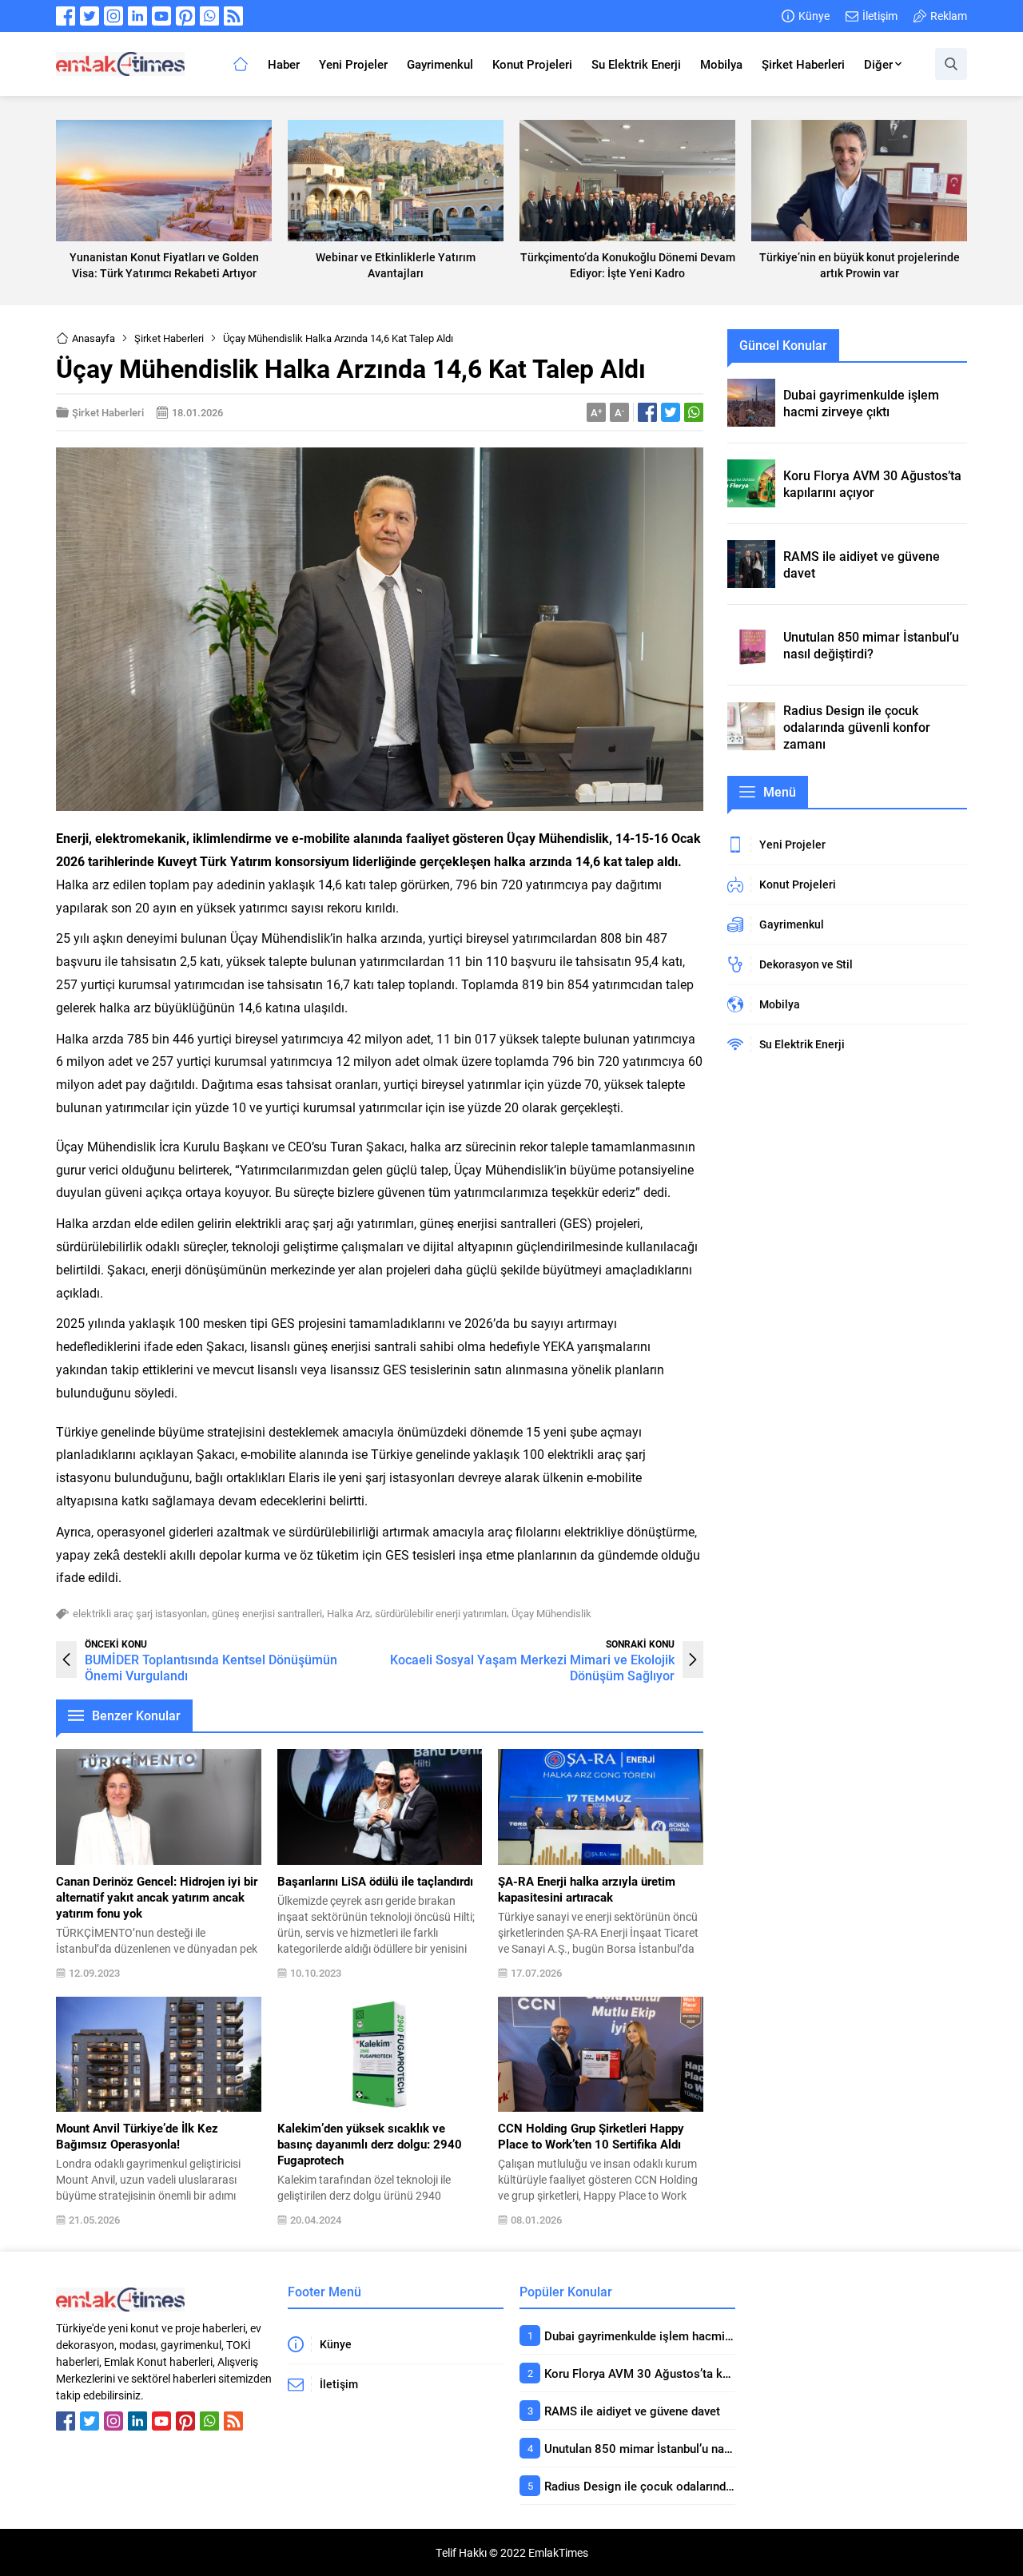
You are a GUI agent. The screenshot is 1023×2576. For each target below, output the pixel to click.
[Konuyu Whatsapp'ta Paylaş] (694, 412)
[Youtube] (161, 16)
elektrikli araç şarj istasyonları (140, 1613)
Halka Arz (348, 1613)
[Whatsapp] (209, 16)
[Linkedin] (137, 16)
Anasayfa (94, 338)
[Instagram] (113, 16)
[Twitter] (90, 16)
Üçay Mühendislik (551, 1613)
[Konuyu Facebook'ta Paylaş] (647, 412)
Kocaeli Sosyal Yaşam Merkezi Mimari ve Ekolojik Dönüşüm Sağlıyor (532, 1667)
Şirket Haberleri (169, 338)
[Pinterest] (185, 16)
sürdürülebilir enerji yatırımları (441, 1613)
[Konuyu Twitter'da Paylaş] (671, 412)
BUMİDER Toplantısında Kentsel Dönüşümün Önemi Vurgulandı (211, 1667)
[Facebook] (66, 16)
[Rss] (233, 16)
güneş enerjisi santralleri (267, 1613)
